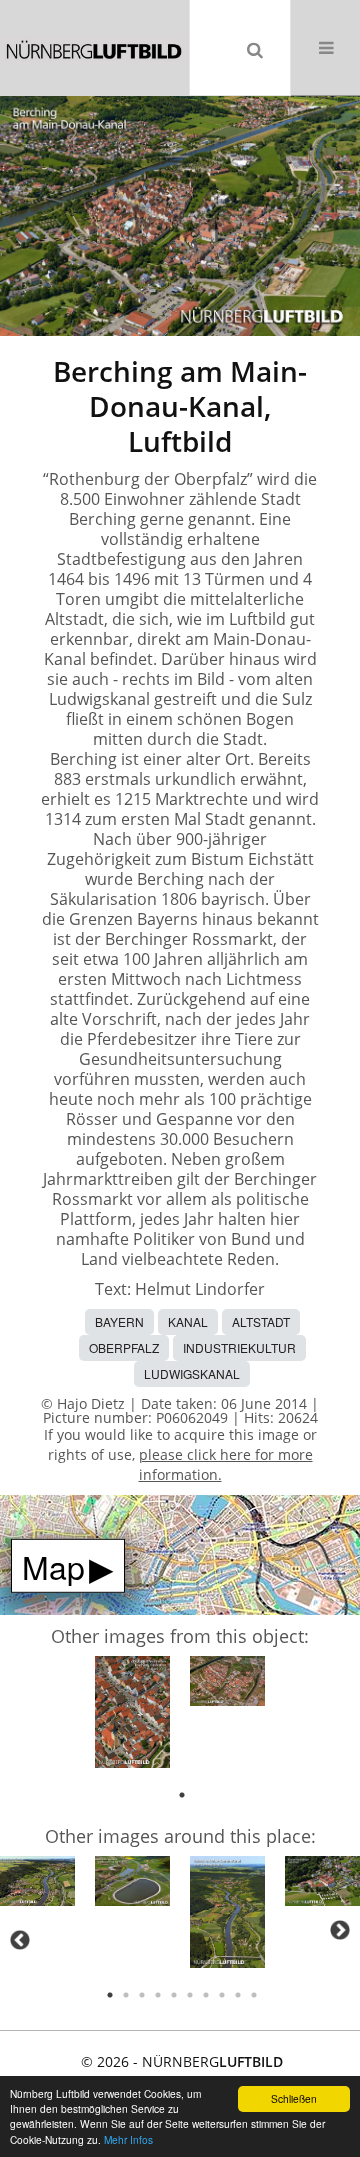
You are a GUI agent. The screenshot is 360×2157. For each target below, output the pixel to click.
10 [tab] (254, 1995)
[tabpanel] (132, 1715)
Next (340, 1930)
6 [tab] (190, 1995)
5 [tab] (174, 1995)
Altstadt (261, 1321)
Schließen (294, 2098)
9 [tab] (238, 1995)
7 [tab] (206, 1995)
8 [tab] (222, 1995)
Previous (20, 1940)
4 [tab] (158, 1995)
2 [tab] (126, 1995)
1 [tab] (182, 1795)
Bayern (119, 1321)
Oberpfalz (124, 1347)
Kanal (188, 1321)
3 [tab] (142, 1995)
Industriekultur (239, 1347)
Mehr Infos (128, 2139)
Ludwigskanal (192, 1373)
